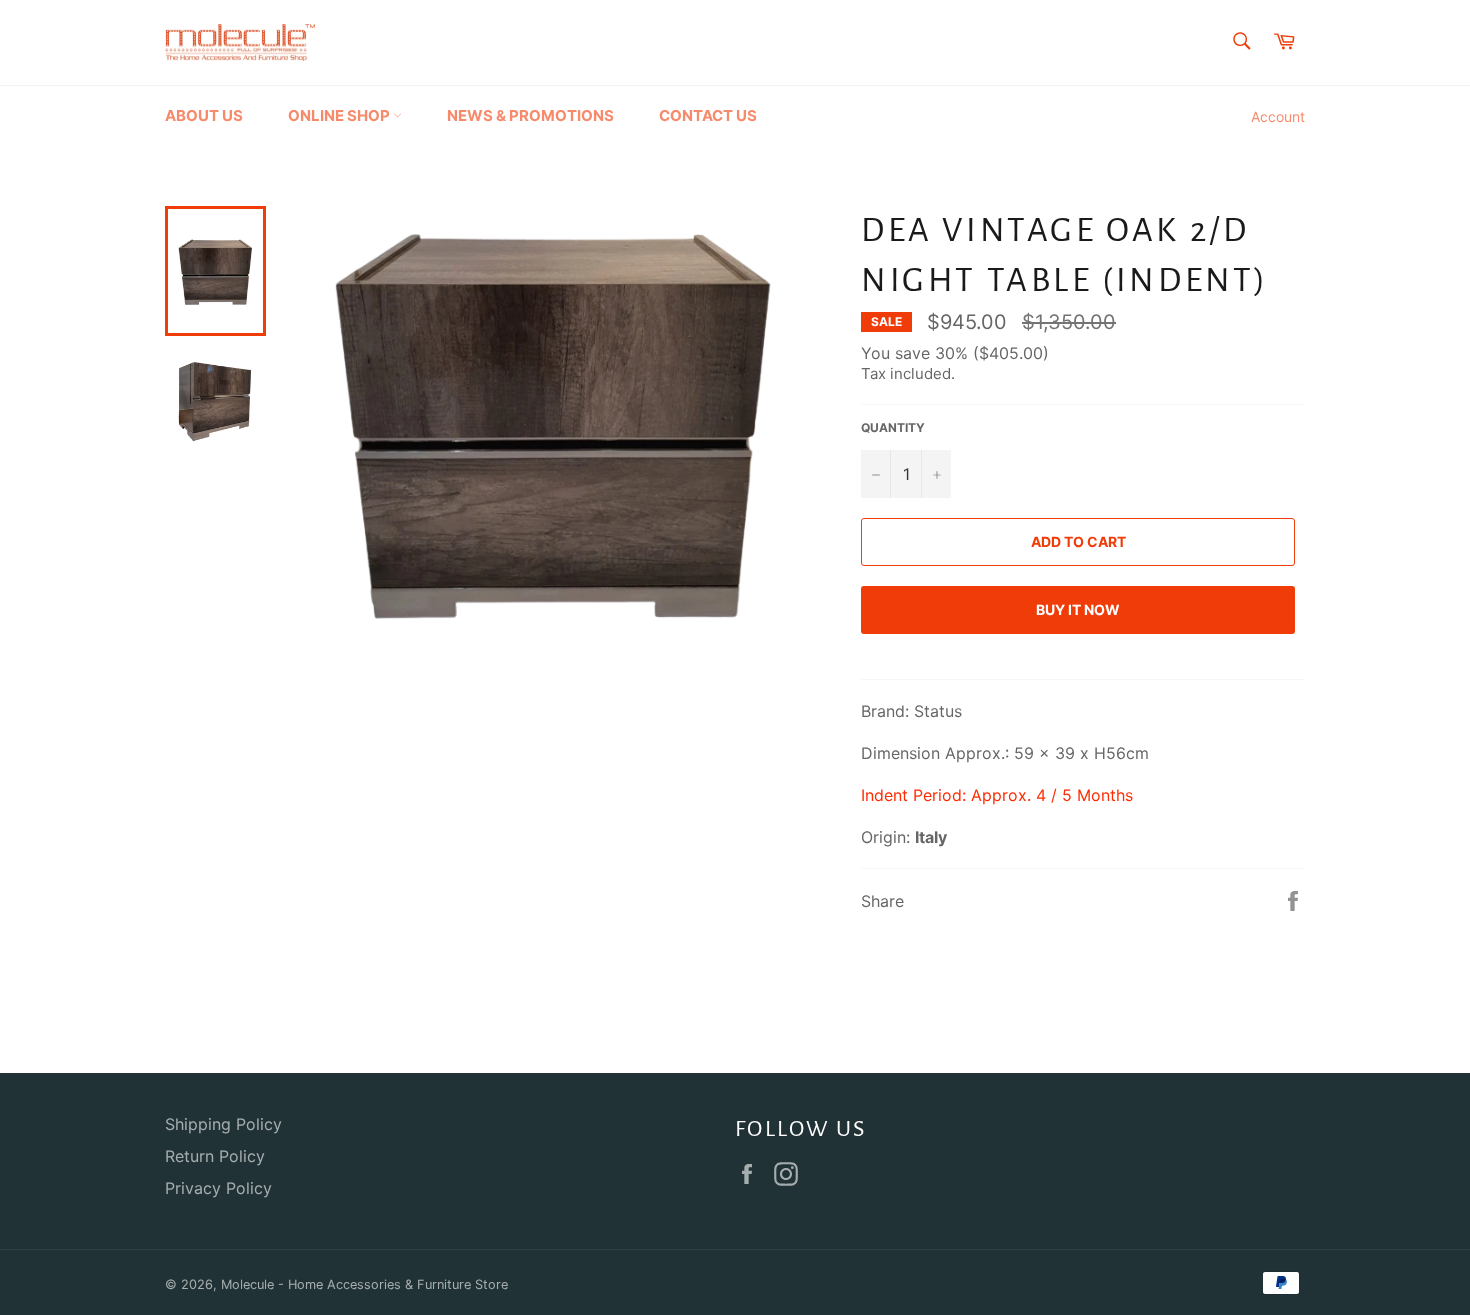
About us (204, 115)
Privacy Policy (218, 1188)
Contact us (708, 115)
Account (1278, 116)
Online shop (340, 115)
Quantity (893, 427)
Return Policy (215, 1156)
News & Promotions (530, 115)
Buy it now (1078, 609)
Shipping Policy (223, 1124)
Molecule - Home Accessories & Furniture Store (364, 1284)
